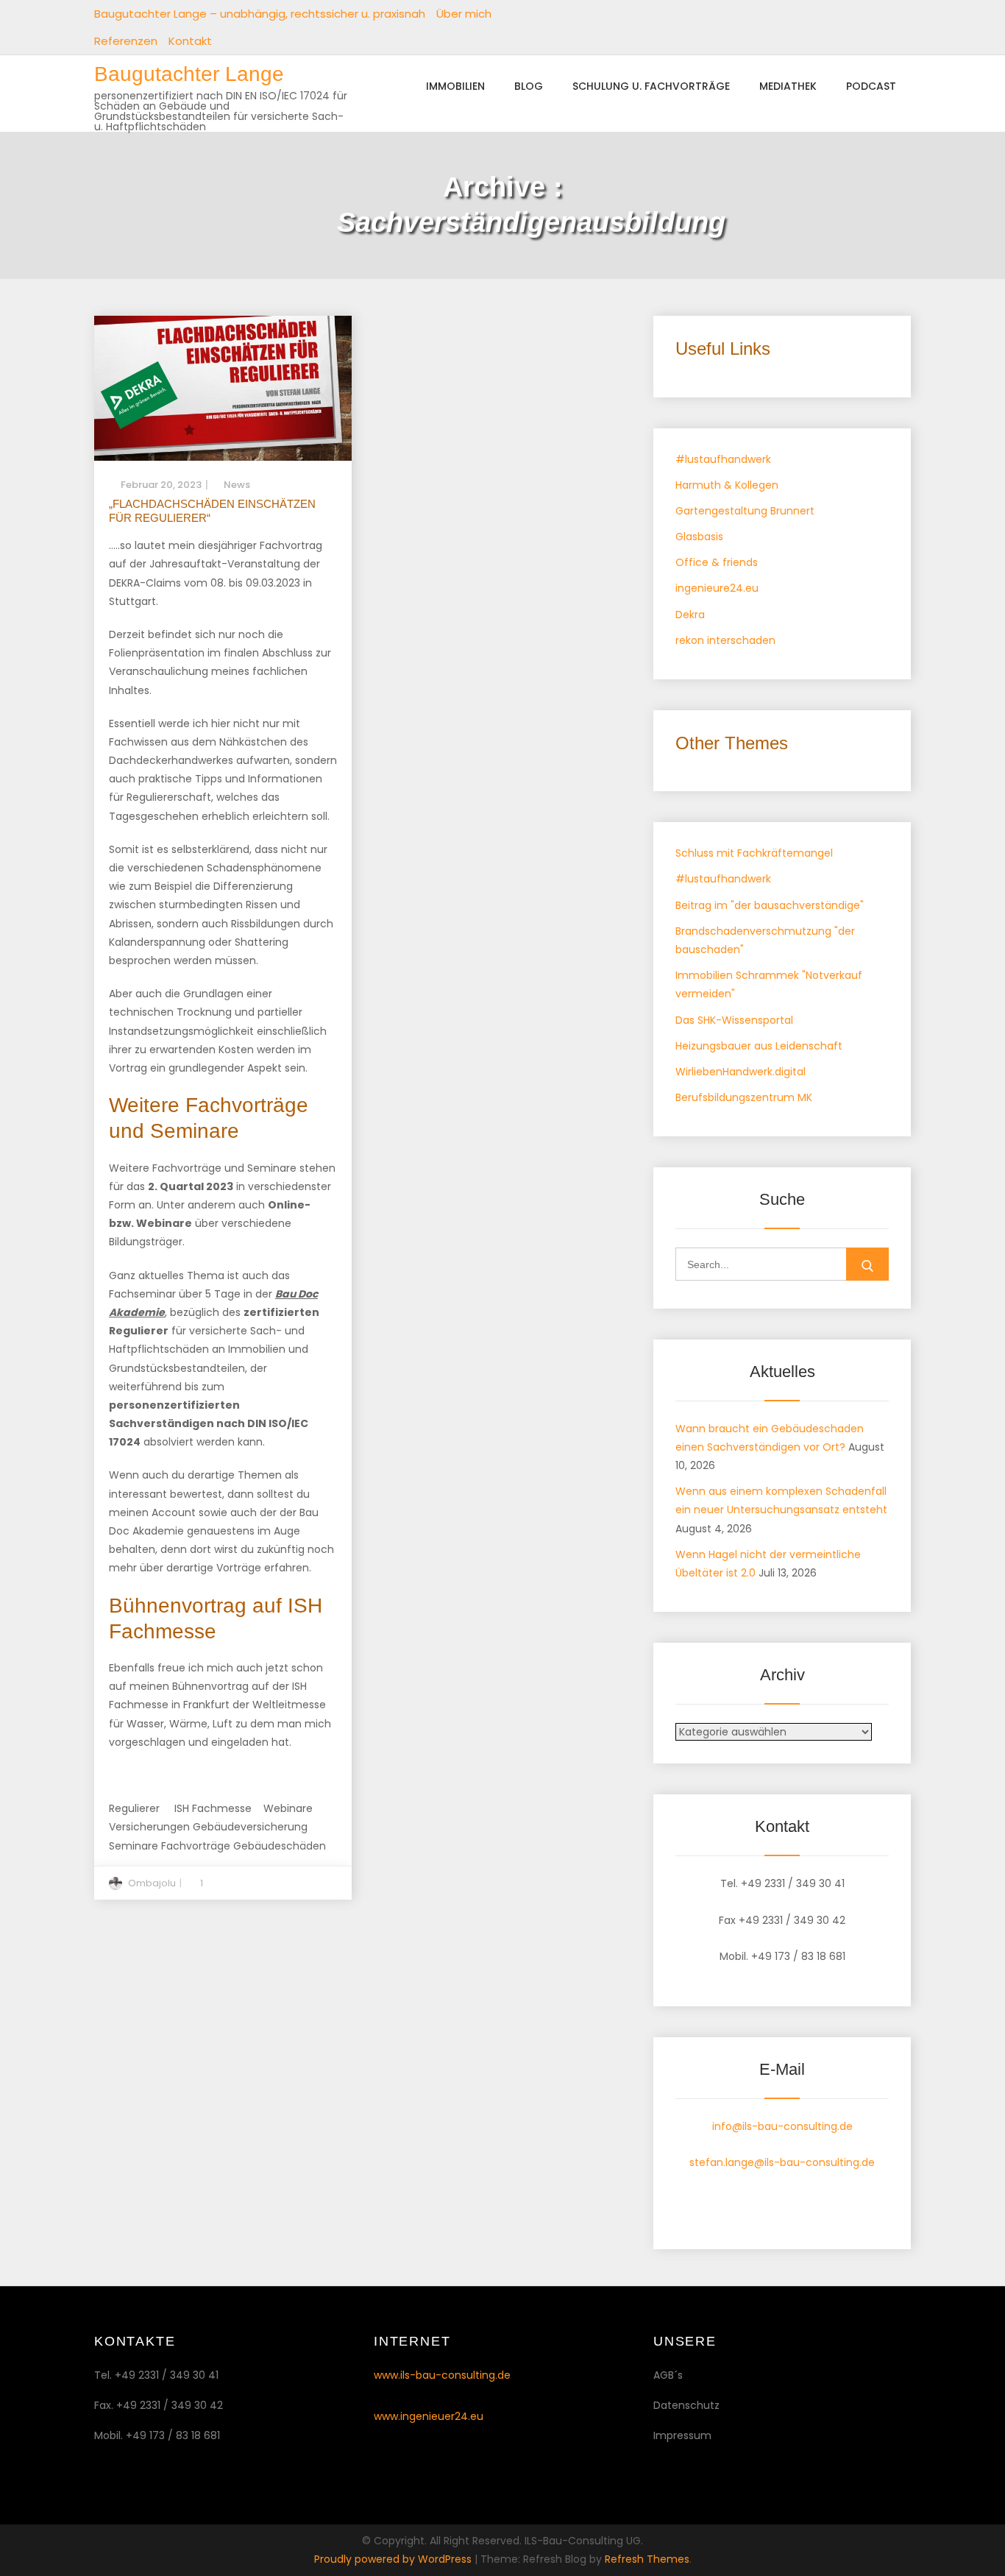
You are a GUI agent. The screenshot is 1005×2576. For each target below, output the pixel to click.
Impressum (682, 2435)
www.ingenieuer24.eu (429, 2416)
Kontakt (190, 41)
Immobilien (455, 86)
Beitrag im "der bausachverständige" (770, 905)
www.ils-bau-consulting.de (442, 2375)
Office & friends (717, 562)
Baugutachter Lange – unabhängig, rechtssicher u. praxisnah (260, 14)
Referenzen (126, 41)
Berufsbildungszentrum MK (744, 1097)
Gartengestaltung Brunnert (745, 511)
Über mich (464, 14)
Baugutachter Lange (189, 74)
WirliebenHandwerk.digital (741, 1072)
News (237, 485)
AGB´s (668, 2375)
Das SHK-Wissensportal (734, 1020)
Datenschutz (686, 2405)
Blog (529, 86)
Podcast (871, 86)
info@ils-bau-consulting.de (782, 2126)
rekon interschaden (725, 640)
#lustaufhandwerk (723, 459)
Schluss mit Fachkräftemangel (754, 853)
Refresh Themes (647, 2559)
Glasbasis (699, 537)
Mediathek (788, 86)
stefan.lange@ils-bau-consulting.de (782, 2162)
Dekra (690, 615)
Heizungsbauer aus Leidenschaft (759, 1046)
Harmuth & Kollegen (727, 485)
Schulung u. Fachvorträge (651, 86)
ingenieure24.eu (717, 588)
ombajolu (152, 1883)
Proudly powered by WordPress (394, 2559)
